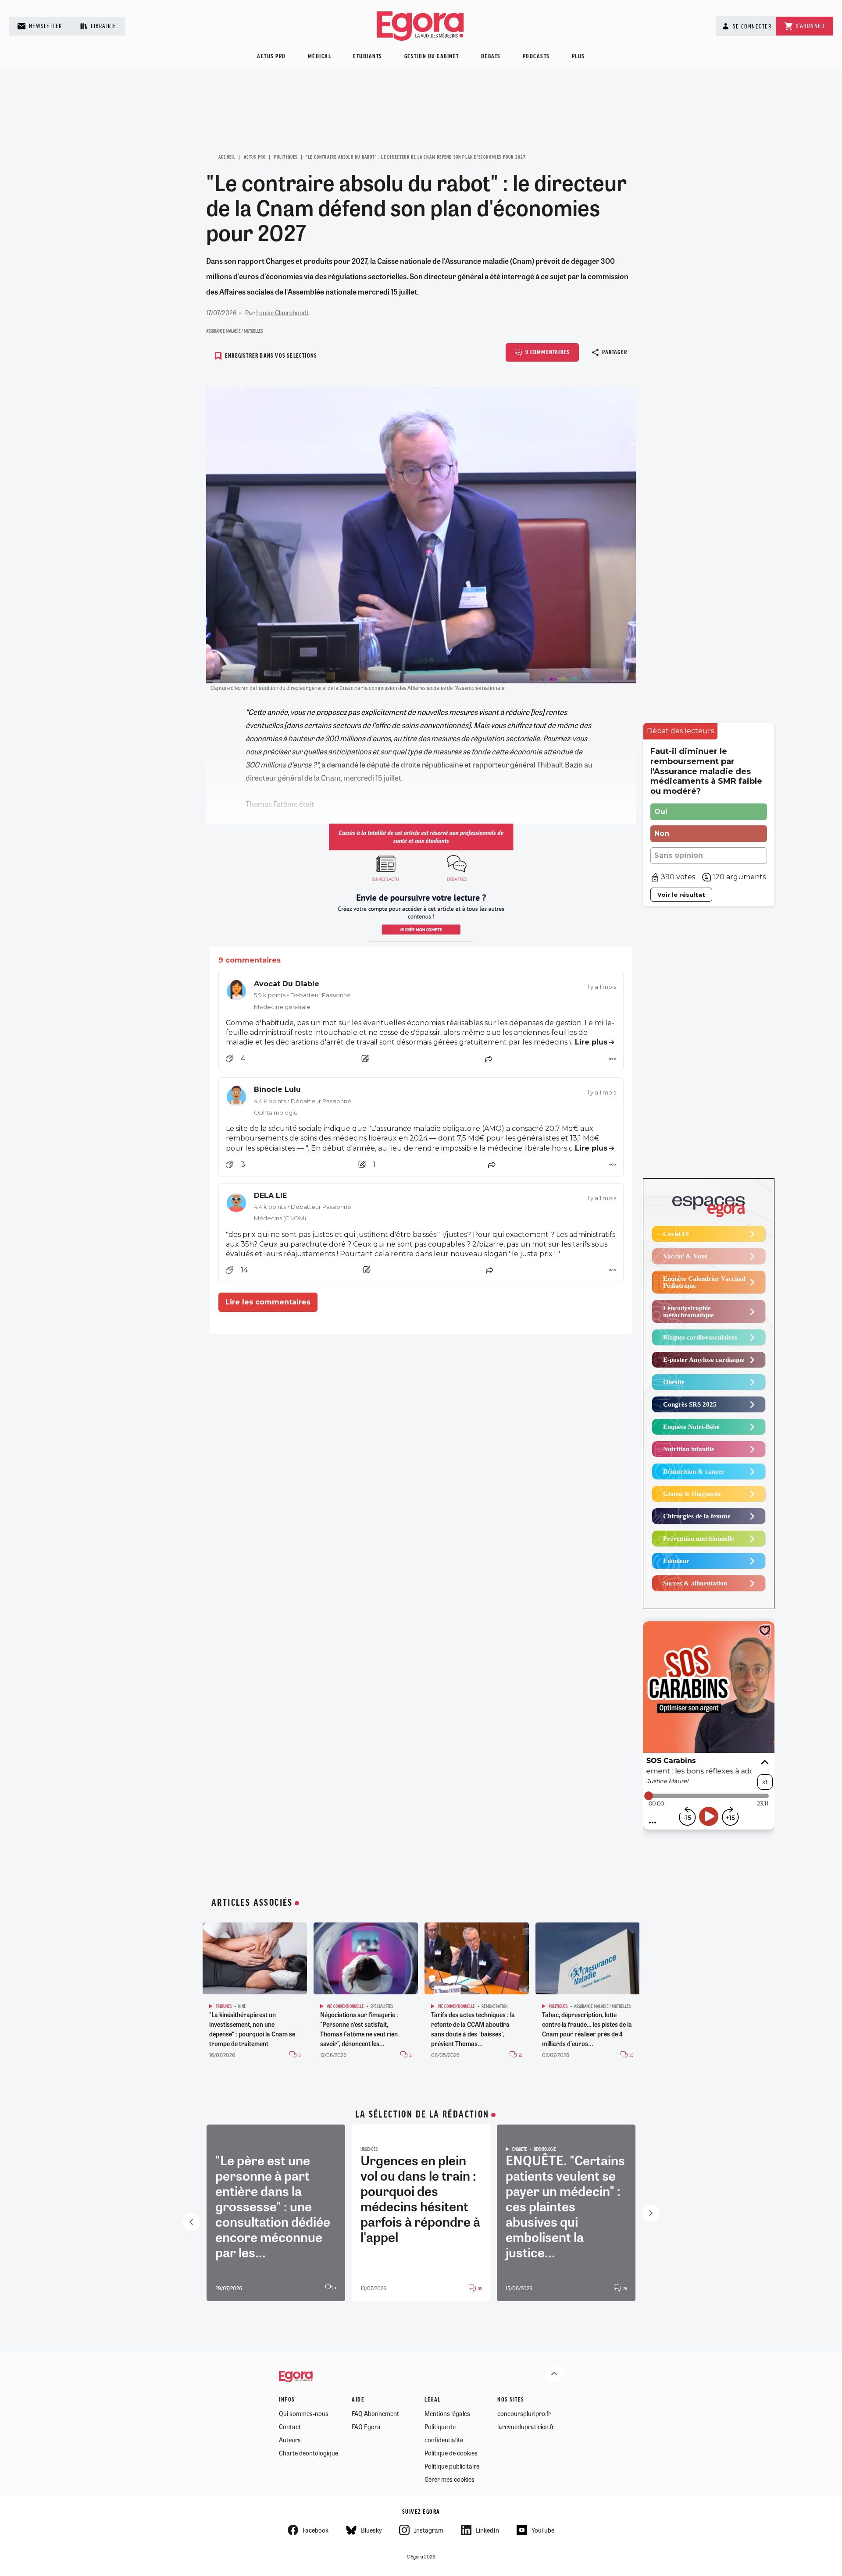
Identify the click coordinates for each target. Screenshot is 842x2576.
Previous (191, 2222)
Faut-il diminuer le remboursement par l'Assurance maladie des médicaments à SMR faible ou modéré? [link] (706, 771)
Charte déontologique (309, 2453)
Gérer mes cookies (450, 2479)
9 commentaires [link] (250, 960)
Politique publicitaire (452, 2466)
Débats (491, 57)
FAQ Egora (366, 2427)
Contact (290, 2427)
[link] (421, 995)
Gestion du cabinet (432, 57)
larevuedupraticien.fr (526, 2427)
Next (651, 2213)
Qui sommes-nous (304, 2413)
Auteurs (290, 2440)
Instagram (429, 2530)
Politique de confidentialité (444, 2433)
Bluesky (371, 2530)
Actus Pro (255, 157)
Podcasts (536, 57)
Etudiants (368, 57)
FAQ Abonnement (375, 2413)
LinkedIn (487, 2530)
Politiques (286, 157)
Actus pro (271, 57)
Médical (320, 57)
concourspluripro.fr (524, 2413)
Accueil (227, 157)
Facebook (316, 2530)
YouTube (543, 2530)
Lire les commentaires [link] (268, 1302)
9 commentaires (548, 353)
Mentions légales (447, 2413)
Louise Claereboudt (282, 313)
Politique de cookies (451, 2453)
